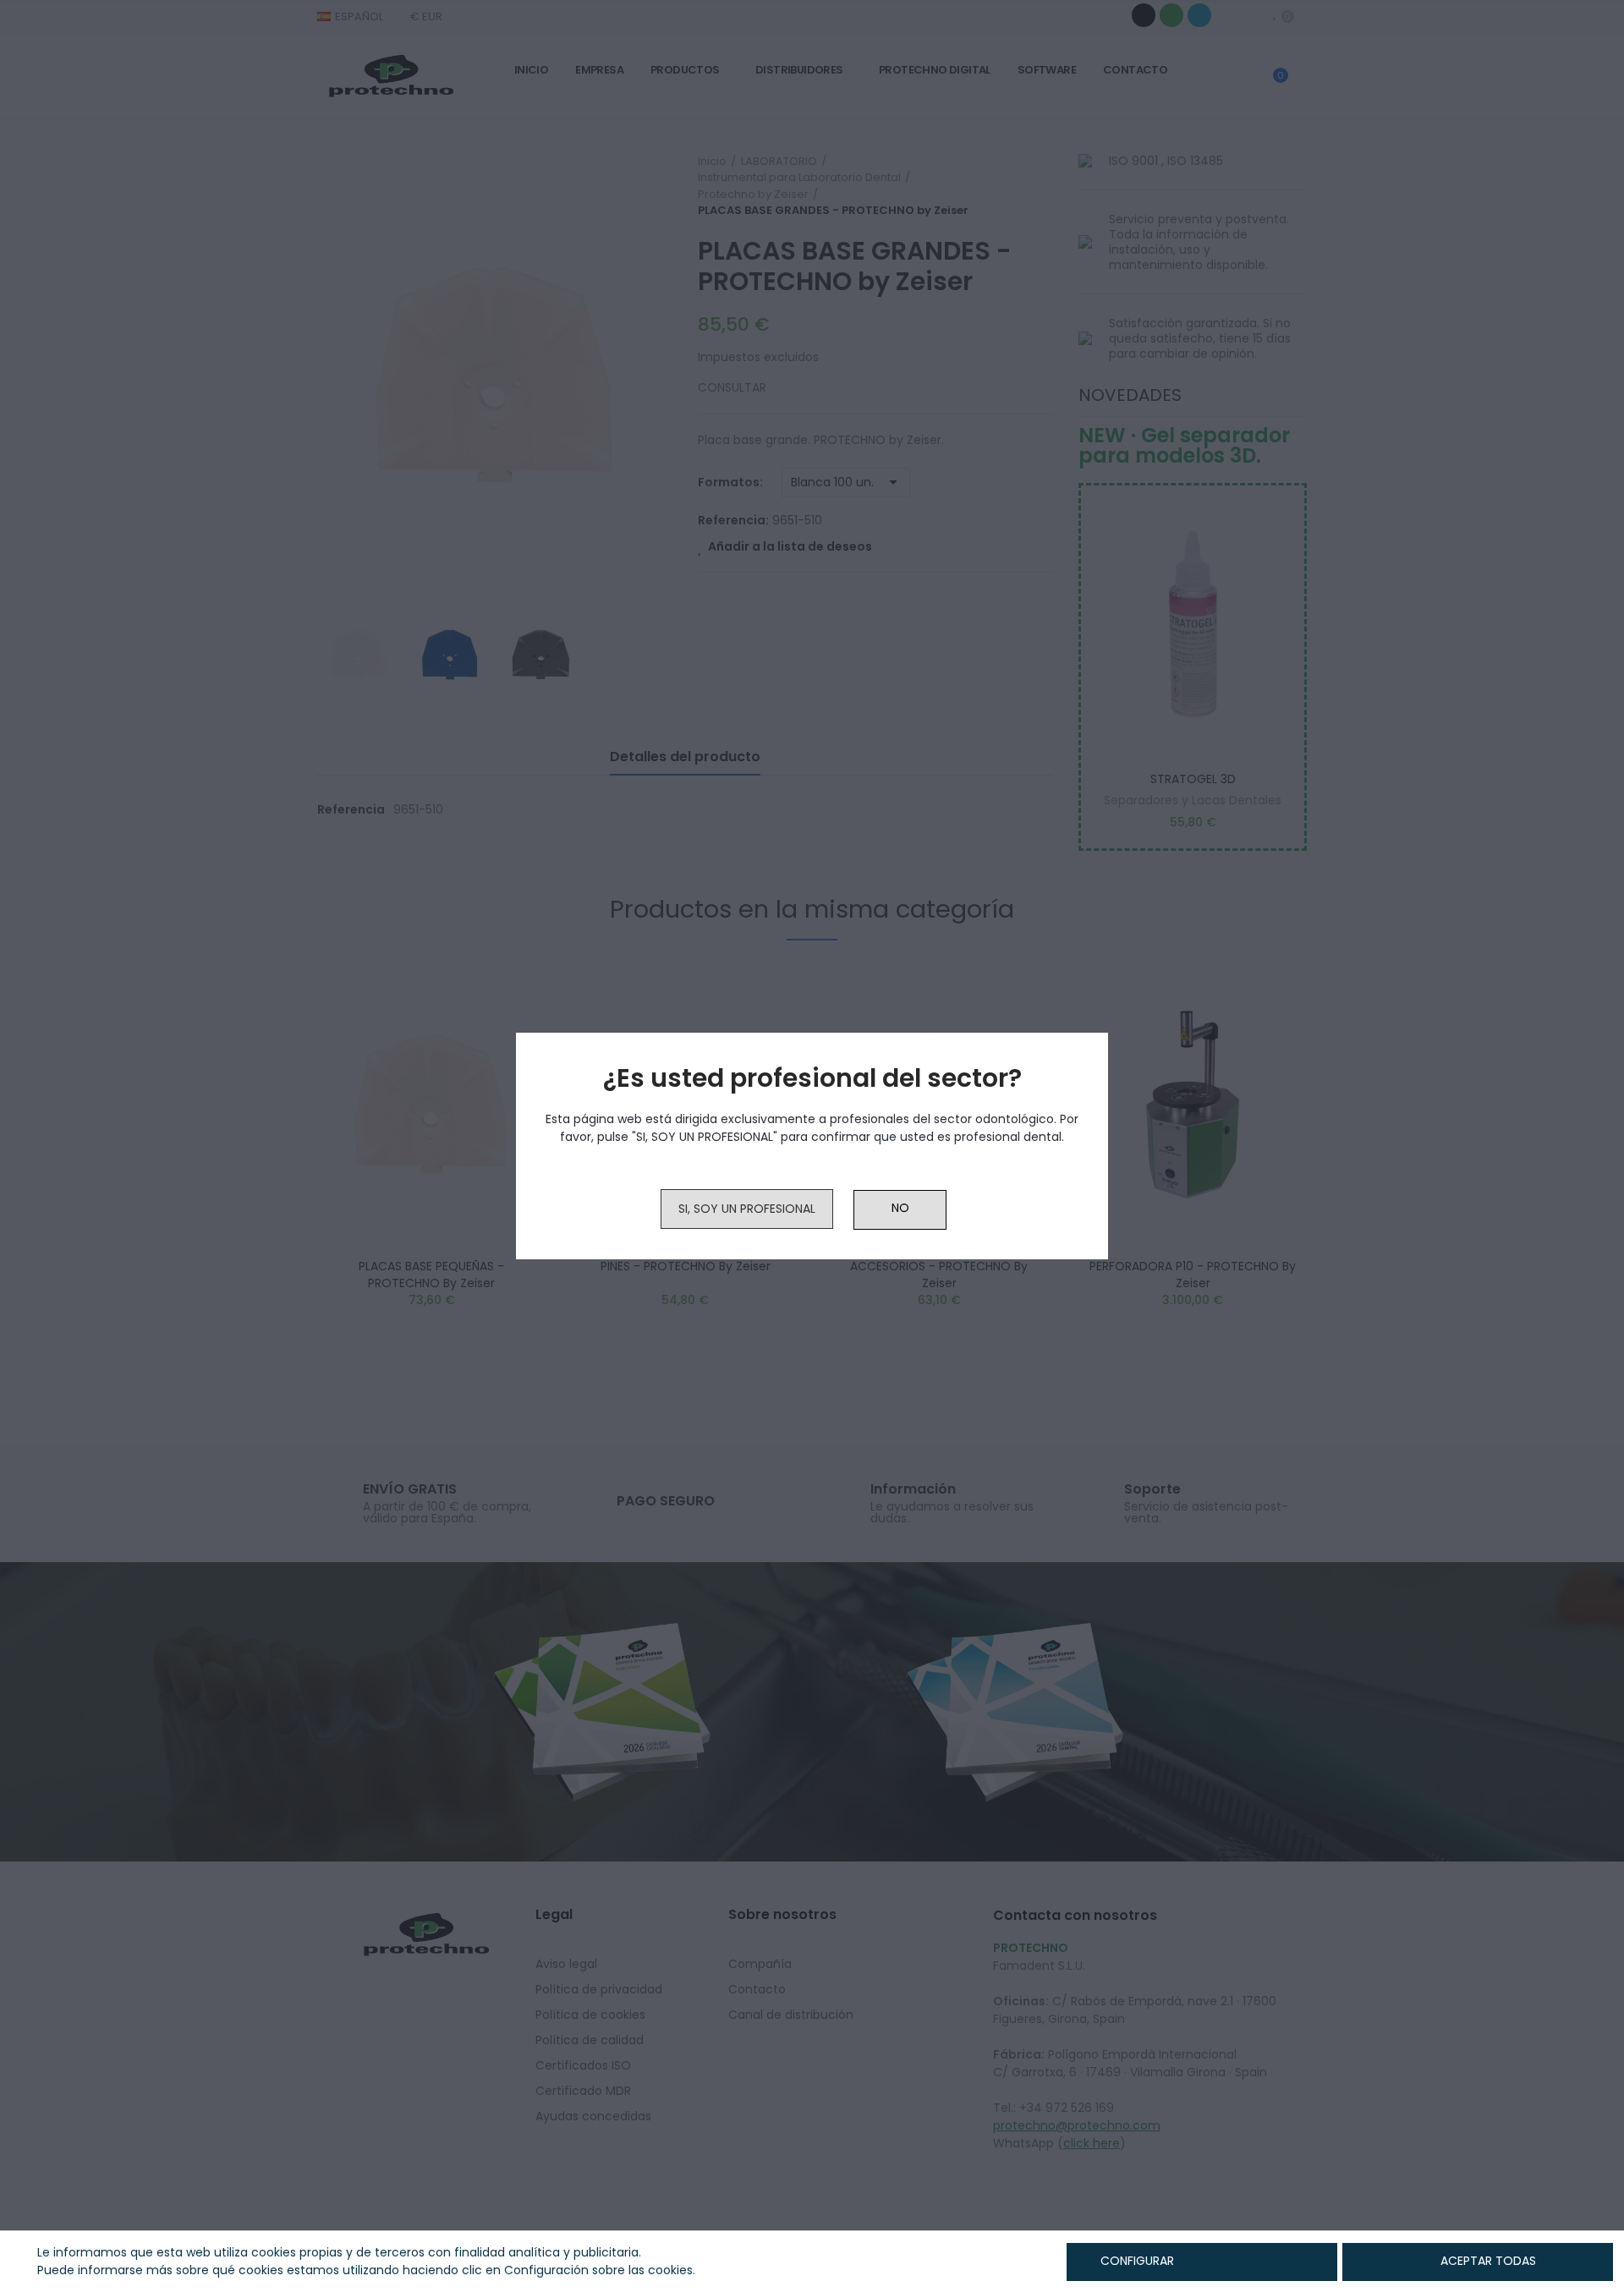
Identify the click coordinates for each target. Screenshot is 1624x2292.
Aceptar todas (1488, 2261)
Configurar (1136, 2261)
